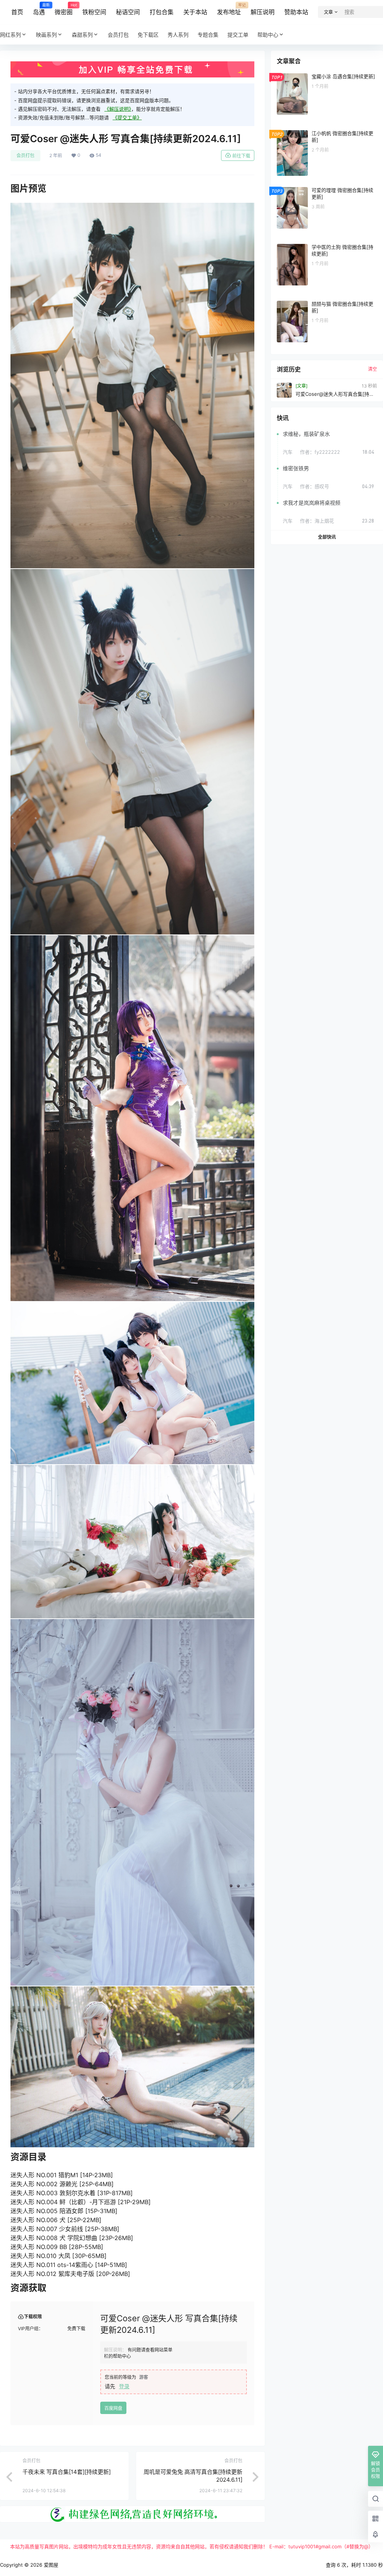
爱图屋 (50, 2565)
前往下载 (241, 156)
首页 (17, 12)
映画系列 (46, 35)
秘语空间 (128, 12)
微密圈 (64, 9)
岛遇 (39, 9)
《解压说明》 (118, 109)
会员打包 (25, 155)
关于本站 (195, 12)
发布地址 (229, 9)
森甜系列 (82, 35)
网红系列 (10, 35)
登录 (124, 2386)
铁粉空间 (94, 12)
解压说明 (263, 12)
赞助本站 (296, 12)
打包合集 (162, 12)
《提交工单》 (127, 117)
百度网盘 (113, 2408)
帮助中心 (268, 35)
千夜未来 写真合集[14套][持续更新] (67, 2472)
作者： (320, 452)
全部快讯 (327, 537)
